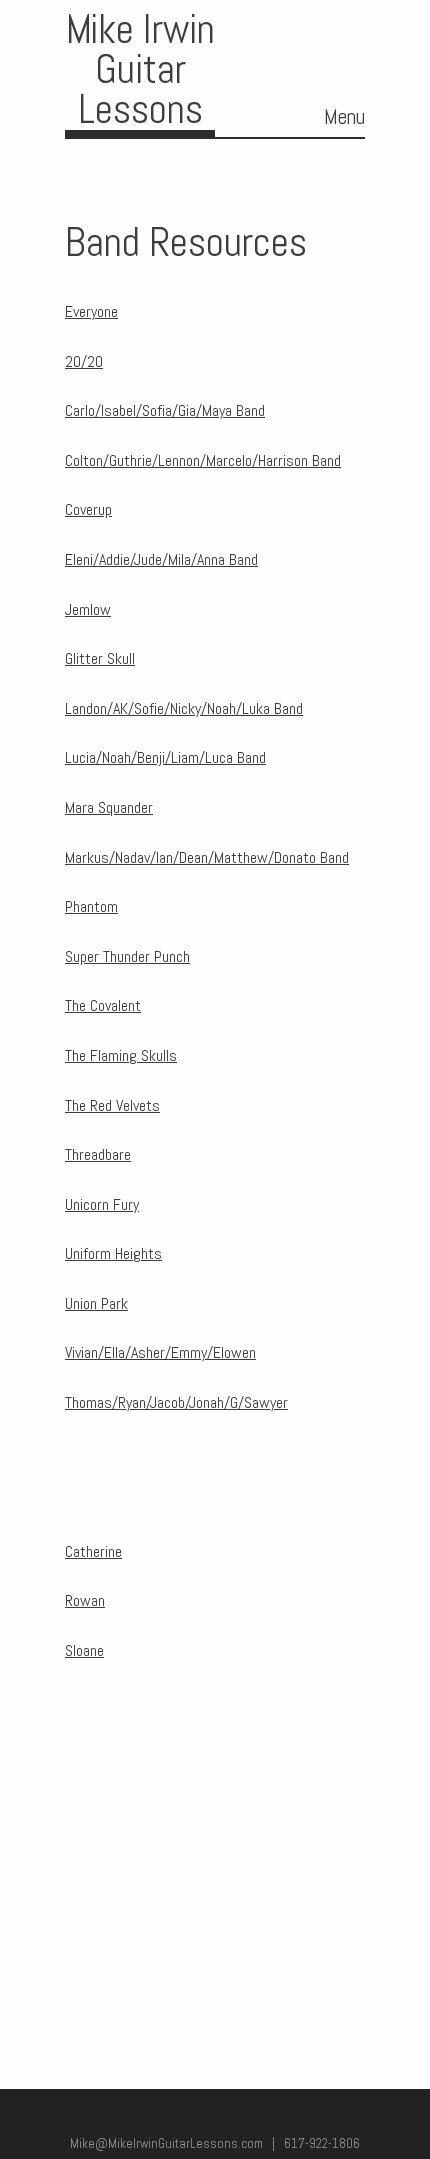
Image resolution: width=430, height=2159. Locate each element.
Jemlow (88, 609)
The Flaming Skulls (121, 1055)
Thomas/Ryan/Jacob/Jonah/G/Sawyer (176, 1402)
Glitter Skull (100, 658)
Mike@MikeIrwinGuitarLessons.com (166, 2143)
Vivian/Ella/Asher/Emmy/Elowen (160, 1352)
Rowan (85, 1600)
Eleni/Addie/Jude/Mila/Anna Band (161, 559)
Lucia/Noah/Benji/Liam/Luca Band (165, 757)
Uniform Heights (113, 1253)
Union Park (96, 1303)
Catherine (93, 1551)
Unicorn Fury (102, 1204)
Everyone (91, 311)
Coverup (88, 509)
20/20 (84, 361)
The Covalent (103, 1005)
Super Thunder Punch (127, 956)
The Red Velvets (112, 1105)
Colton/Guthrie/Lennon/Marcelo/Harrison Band (203, 460)
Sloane (84, 1650)
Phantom (91, 906)
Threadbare (98, 1154)
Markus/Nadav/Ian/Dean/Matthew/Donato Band (207, 857)
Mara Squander (109, 807)
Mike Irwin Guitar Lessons (140, 69)
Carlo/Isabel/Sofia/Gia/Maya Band (165, 410)
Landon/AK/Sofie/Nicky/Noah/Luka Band (184, 708)
